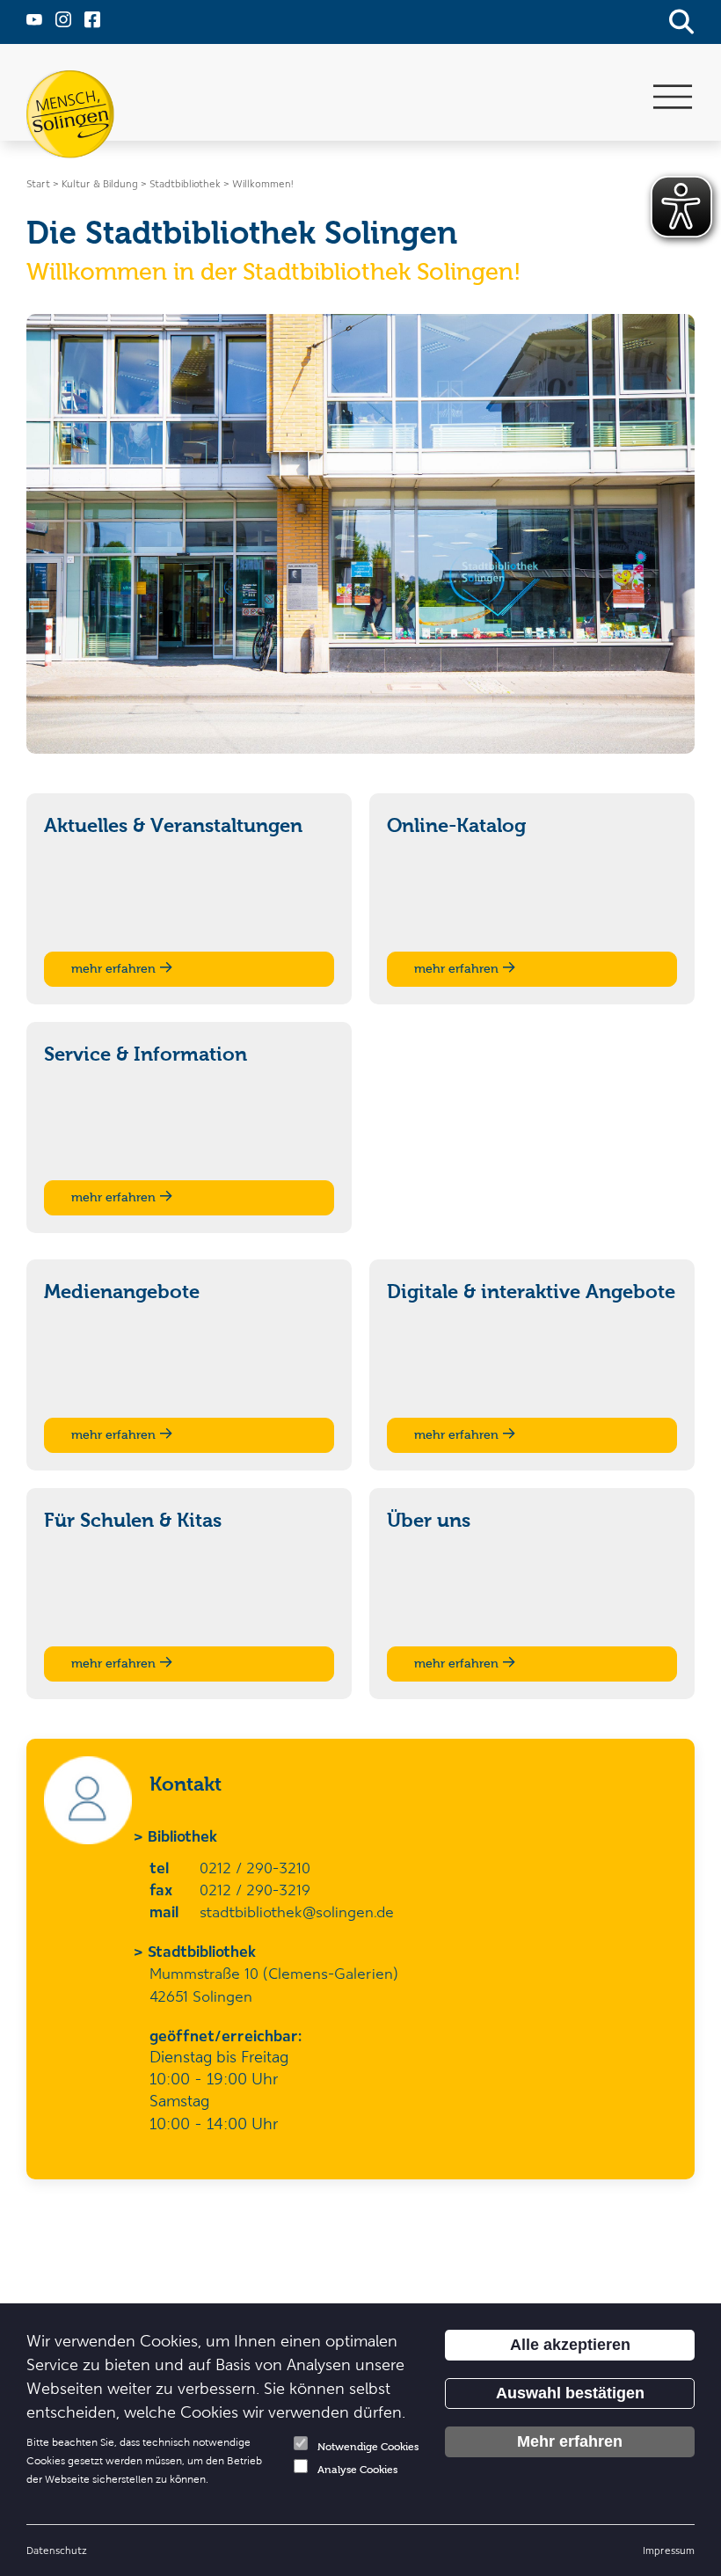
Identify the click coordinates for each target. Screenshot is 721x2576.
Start (38, 183)
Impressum (669, 2550)
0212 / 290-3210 (255, 1867)
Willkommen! (262, 183)
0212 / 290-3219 (255, 1889)
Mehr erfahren (570, 2441)
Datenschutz (57, 2550)
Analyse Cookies (357, 2470)
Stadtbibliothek (203, 1951)
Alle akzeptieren (570, 2345)
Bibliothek (183, 1835)
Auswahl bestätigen (570, 2393)
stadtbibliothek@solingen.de (297, 1911)
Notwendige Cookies (368, 2447)
